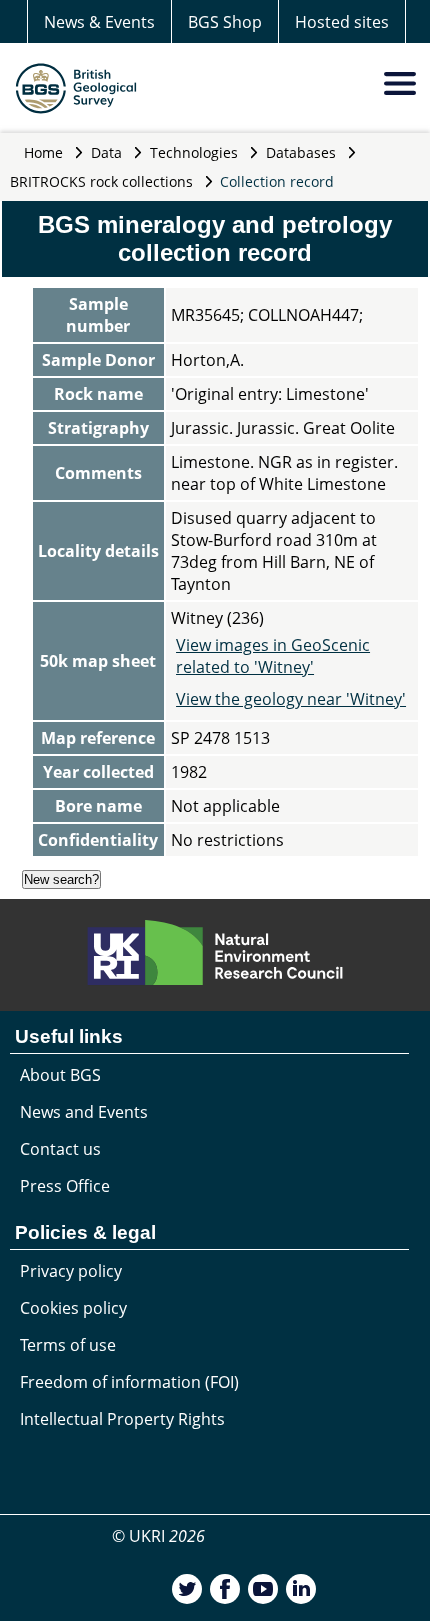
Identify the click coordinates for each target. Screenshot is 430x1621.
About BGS (60, 1075)
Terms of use (68, 1345)
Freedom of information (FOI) (129, 1382)
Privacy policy (71, 1271)
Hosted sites (342, 22)
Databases (301, 152)
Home (43, 152)
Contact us (60, 1149)
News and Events (84, 1112)
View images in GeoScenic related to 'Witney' (273, 656)
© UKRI (158, 1536)
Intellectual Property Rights (122, 1419)
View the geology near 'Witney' (291, 699)
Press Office (65, 1186)
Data (106, 152)
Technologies (194, 152)
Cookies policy (73, 1308)
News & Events (99, 22)
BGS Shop (225, 22)
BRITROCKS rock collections (101, 181)
